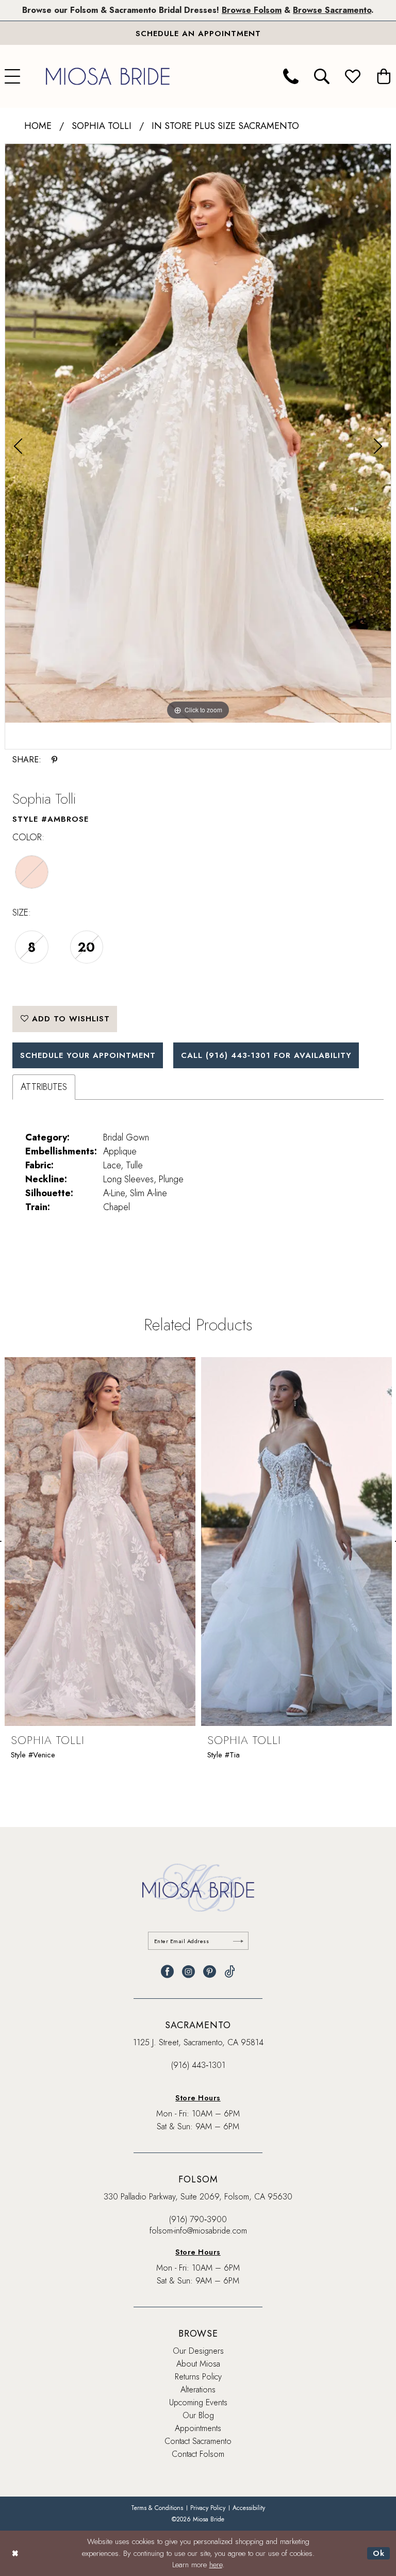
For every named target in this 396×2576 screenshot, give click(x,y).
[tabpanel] (198, 433)
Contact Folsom (198, 2454)
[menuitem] (291, 76)
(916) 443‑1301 (198, 2065)
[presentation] (100, 1542)
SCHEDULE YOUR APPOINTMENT (88, 1055)
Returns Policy (198, 2377)
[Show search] (322, 76)
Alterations (198, 2390)
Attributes (44, 1087)
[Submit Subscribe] (238, 1941)
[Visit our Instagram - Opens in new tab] (188, 1972)
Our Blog (198, 2415)
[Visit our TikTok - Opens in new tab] (230, 1972)
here (216, 2565)
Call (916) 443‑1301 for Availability (266, 1055)
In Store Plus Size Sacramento (225, 126)
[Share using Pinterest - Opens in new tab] (54, 760)
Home (38, 126)
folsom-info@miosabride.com (198, 2231)
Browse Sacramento (332, 10)
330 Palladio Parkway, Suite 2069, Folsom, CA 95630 (198, 2197)
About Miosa (198, 2364)
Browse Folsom (252, 10)
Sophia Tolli (102, 126)
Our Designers (198, 2351)
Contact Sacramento (198, 2441)
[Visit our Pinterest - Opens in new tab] (210, 1972)
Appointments (198, 2428)
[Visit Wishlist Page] (353, 76)
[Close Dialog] (15, 2554)
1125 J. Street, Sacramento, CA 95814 (198, 2042)
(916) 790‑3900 (198, 2219)
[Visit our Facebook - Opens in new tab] (167, 1972)
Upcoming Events (198, 2402)
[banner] (108, 76)
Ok (379, 2553)
